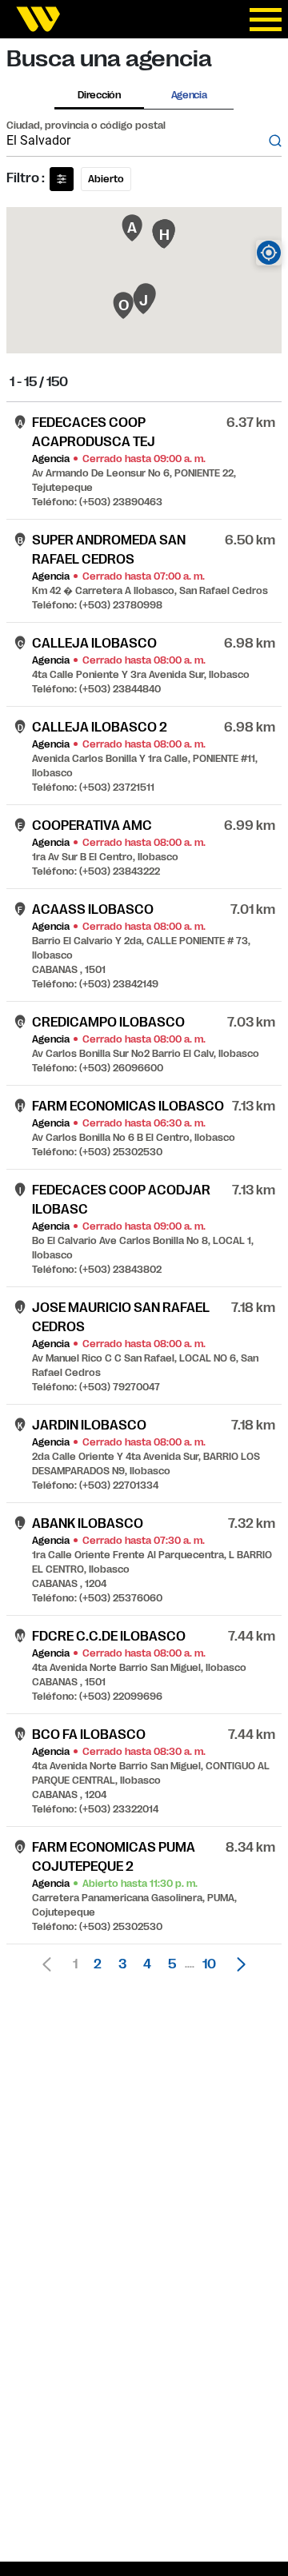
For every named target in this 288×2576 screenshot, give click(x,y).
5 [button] (172, 1964)
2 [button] (98, 1964)
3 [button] (122, 1964)
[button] (237, 1964)
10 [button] (209, 1964)
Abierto (106, 179)
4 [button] (147, 1964)
